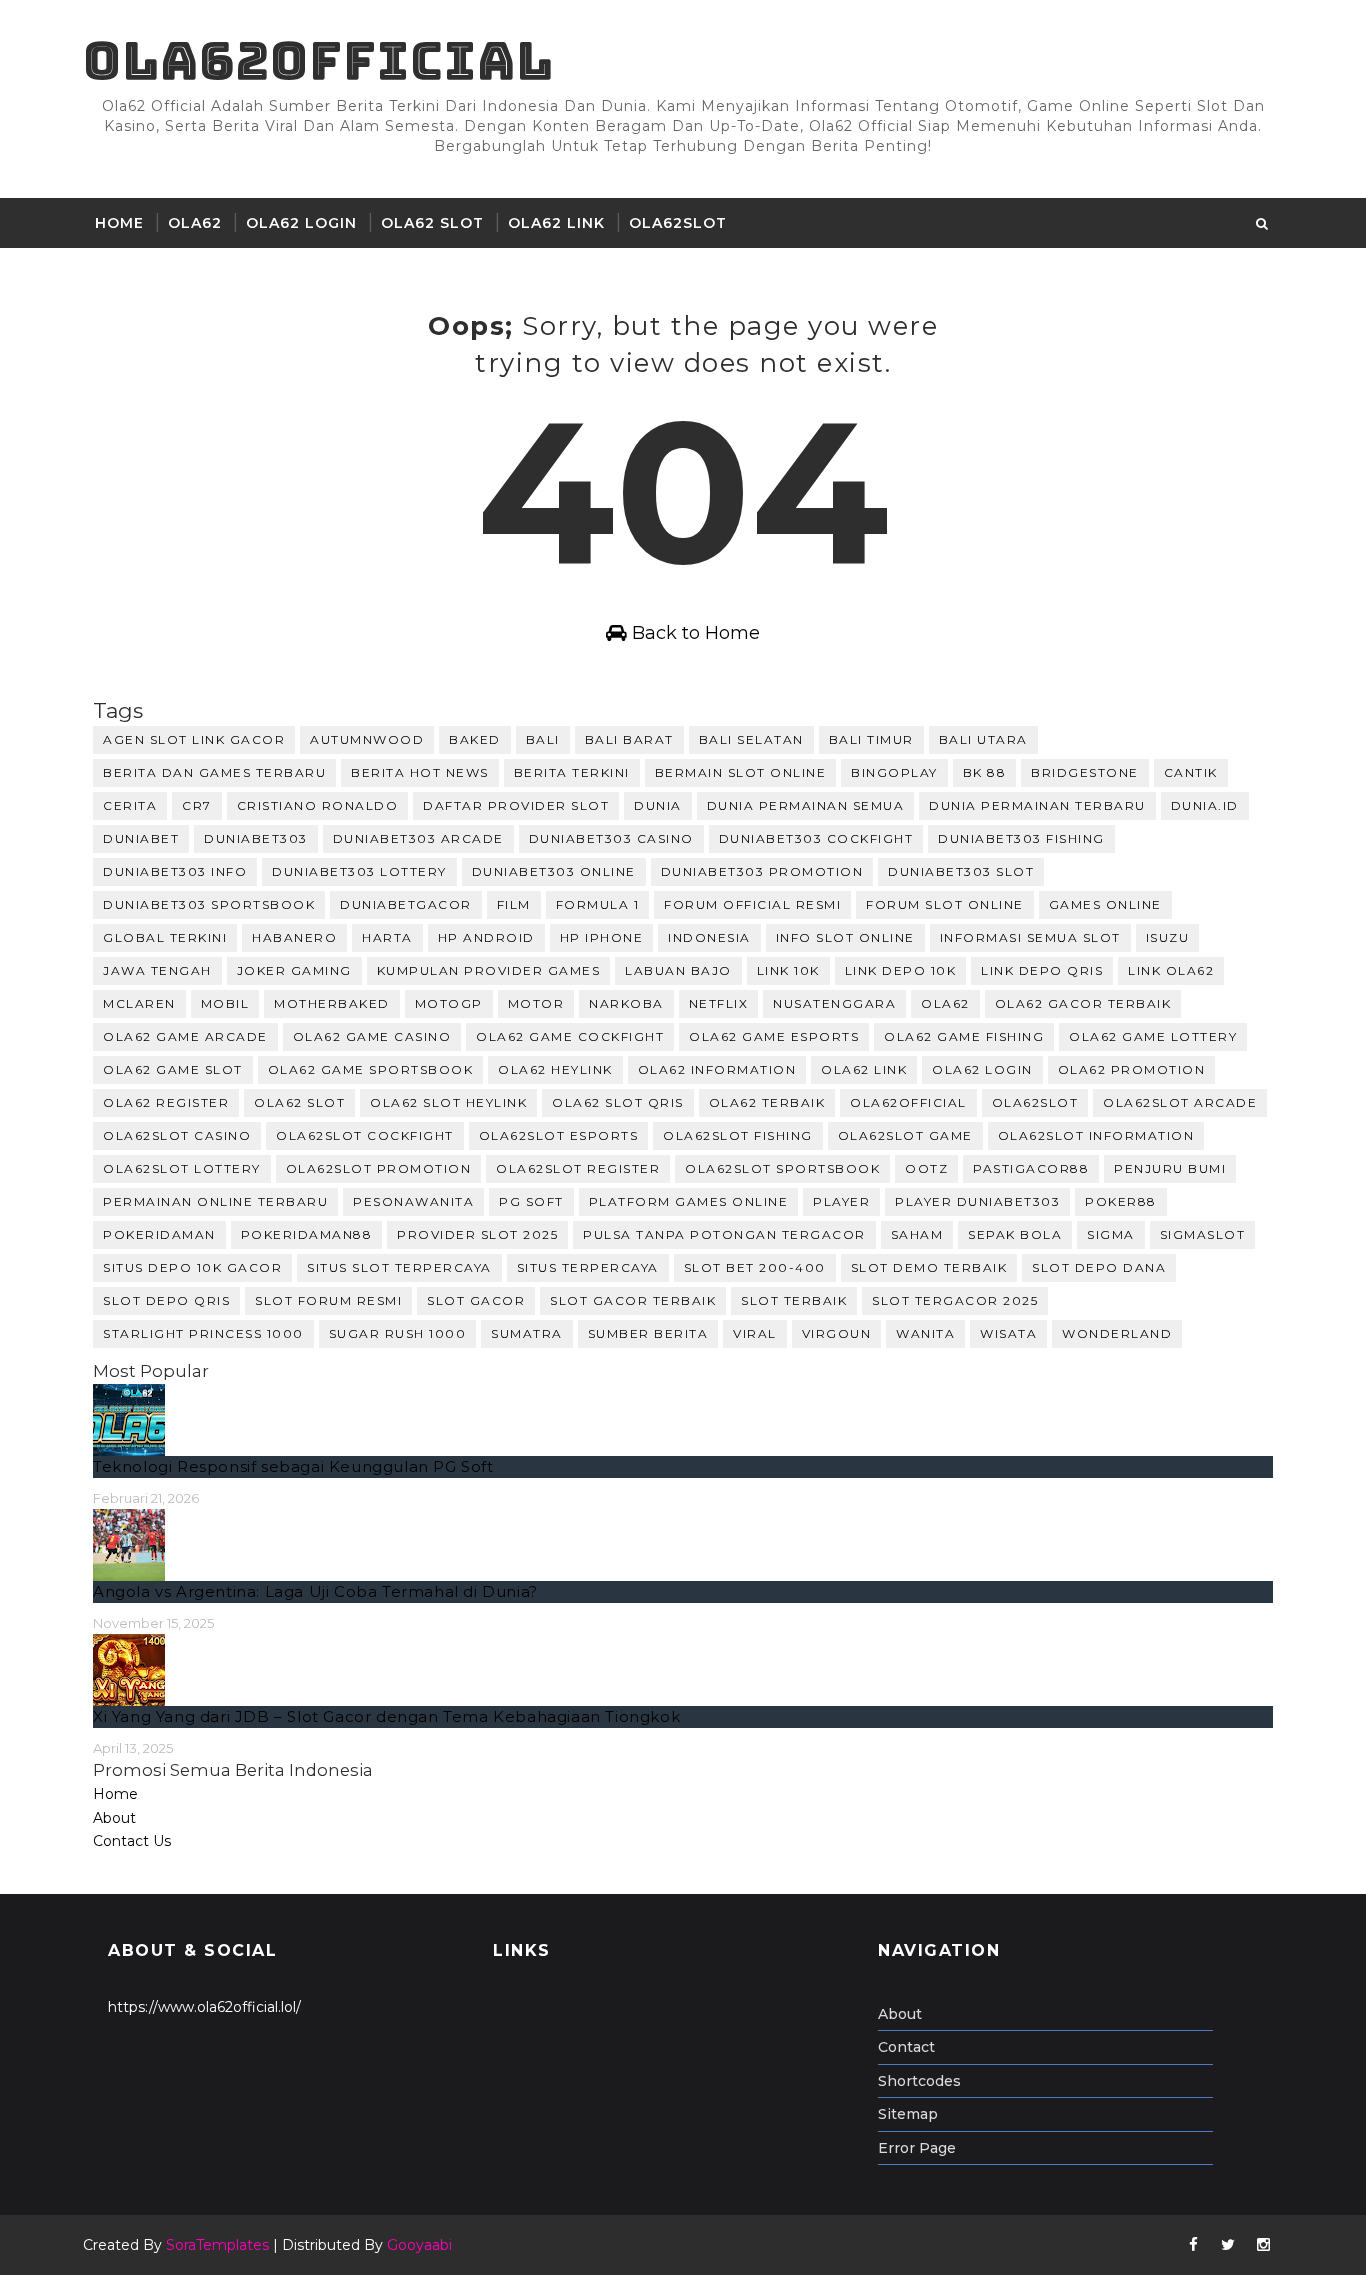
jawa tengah (157, 970)
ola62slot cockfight (365, 1135)
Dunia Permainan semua (806, 805)
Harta (387, 937)
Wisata (1008, 1333)
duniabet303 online (554, 871)
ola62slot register (578, 1168)
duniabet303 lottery (359, 871)
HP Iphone (602, 937)
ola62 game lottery (1153, 1036)
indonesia (709, 937)
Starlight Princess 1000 (203, 1333)
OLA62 (195, 223)
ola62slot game (905, 1135)
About (114, 1818)
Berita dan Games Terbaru (214, 772)
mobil (225, 1003)
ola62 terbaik (767, 1102)
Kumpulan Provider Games (489, 970)
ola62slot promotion (379, 1168)
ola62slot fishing (738, 1135)
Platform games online (689, 1201)
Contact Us (132, 1841)
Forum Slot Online (945, 904)
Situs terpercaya (588, 1267)
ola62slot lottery (182, 1168)
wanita (925, 1333)
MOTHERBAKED (332, 1003)
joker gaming (294, 970)
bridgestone (1085, 772)
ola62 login (982, 1069)
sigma (1111, 1234)
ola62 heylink (555, 1069)
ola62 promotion (1132, 1069)
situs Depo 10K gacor (192, 1267)
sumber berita (648, 1333)
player (841, 1201)
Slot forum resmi (328, 1300)
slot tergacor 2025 (955, 1300)
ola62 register (166, 1102)
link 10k (788, 970)
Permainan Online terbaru (215, 1201)
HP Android (486, 937)
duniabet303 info (175, 871)
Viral (755, 1333)
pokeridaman (159, 1234)
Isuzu (1168, 937)
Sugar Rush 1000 (398, 1333)
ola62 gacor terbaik (1083, 1003)
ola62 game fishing (964, 1036)
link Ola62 (1171, 970)
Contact (906, 2047)
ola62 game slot (173, 1069)
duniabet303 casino (611, 838)
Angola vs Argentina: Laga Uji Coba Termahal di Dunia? (315, 1591)
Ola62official (318, 60)
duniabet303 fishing (1021, 838)
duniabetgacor (406, 904)
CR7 (197, 805)
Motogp (449, 1003)
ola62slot (678, 223)
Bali (543, 739)
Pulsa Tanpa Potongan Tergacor (724, 1234)
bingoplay (894, 772)
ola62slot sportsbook (782, 1168)
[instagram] (1263, 2245)
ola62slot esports (559, 1135)
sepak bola (1015, 1234)
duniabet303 (256, 838)
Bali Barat (629, 739)
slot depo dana (1099, 1267)
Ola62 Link (556, 223)
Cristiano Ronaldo (318, 805)
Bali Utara (983, 739)
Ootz (926, 1168)
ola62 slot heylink (448, 1102)
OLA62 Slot (432, 223)
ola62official (908, 1102)
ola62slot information (1096, 1135)
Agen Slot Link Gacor (194, 739)
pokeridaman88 (307, 1234)
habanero (294, 937)
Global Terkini (165, 937)
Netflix (719, 1003)
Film (514, 904)
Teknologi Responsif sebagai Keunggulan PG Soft (293, 1466)
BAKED (475, 739)
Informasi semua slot (1030, 937)
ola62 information (717, 1069)
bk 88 (985, 772)
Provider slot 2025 (477, 1234)
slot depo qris (166, 1300)
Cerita (130, 805)
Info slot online (845, 937)
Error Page (917, 2148)
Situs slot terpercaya (399, 1267)
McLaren (139, 1003)
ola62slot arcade (1180, 1102)
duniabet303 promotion (762, 871)
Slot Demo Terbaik (929, 1267)
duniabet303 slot (961, 871)
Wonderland (1117, 1333)
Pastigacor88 (1031, 1168)
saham (917, 1234)
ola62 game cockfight (570, 1036)
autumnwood (367, 739)
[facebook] (1193, 2245)
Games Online (1105, 904)
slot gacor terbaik (633, 1300)
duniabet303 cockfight (816, 838)
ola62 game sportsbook (371, 1069)
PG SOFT (531, 1201)
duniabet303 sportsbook (209, 904)
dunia (658, 805)
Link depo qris (1042, 970)
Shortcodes (919, 2081)
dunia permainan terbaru (1037, 805)
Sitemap (908, 2114)
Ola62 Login (301, 223)
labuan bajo (678, 970)
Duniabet (141, 838)
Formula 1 (598, 904)
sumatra (527, 1333)
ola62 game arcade (185, 1036)
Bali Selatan (751, 739)
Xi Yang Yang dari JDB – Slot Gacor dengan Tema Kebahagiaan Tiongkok (386, 1716)
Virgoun (837, 1333)
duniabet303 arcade (418, 838)
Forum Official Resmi (752, 904)
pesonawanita (413, 1201)
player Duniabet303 (977, 1201)
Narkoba (626, 1003)
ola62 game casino (372, 1036)
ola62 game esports (774, 1036)
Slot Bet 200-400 (755, 1267)
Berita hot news (420, 772)
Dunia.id (1205, 805)
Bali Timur (871, 739)
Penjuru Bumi (1170, 1168)
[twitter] (1228, 2245)
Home (119, 223)
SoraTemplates (217, 2245)
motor (536, 1003)
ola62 (945, 1003)
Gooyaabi (419, 2245)
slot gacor (476, 1300)
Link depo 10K (901, 970)
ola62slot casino (177, 1135)
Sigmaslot (1203, 1234)
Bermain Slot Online (741, 772)
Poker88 (1121, 1201)
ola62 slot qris (618, 1102)
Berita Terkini (572, 772)
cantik (1191, 772)
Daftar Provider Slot (516, 805)
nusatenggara (834, 1003)
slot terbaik (794, 1300)
